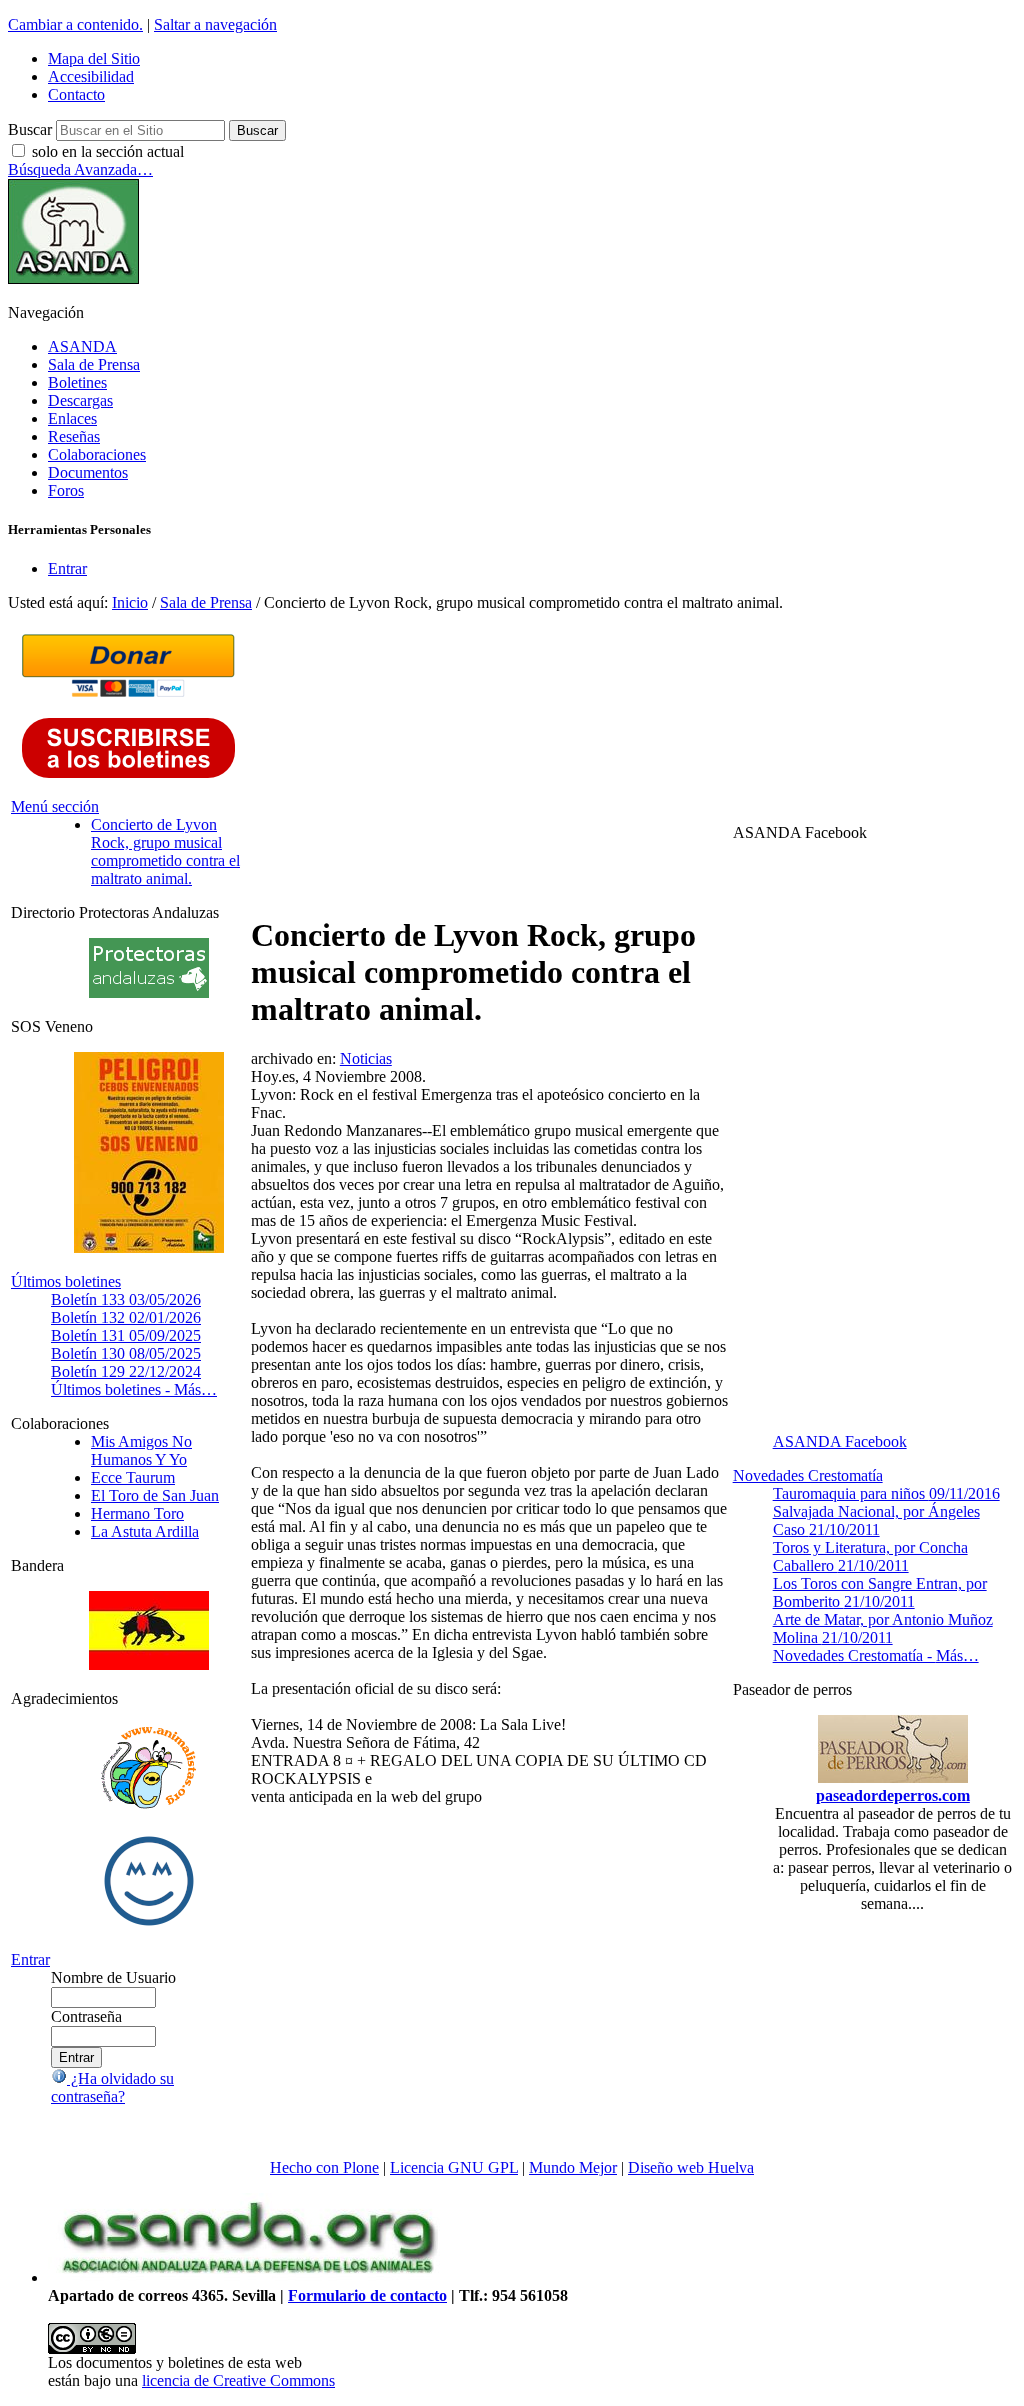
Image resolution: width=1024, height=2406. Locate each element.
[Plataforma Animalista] (148, 1805)
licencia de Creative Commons (238, 2380)
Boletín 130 (126, 1353)
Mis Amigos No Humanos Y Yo (141, 1450)
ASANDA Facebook (840, 1441)
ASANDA (82, 346)
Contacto (76, 94)
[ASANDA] (73, 278)
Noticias (366, 1058)
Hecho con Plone (324, 2167)
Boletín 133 (126, 1299)
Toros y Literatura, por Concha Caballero (870, 1556)
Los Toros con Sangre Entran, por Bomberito (880, 1592)
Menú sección (55, 806)
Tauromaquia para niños (886, 1493)
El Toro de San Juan (155, 1495)
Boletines (77, 382)
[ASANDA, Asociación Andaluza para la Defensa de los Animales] (248, 2277)
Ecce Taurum (133, 1477)
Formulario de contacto (367, 2295)
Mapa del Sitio (94, 58)
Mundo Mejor (573, 2167)
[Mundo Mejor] (149, 1925)
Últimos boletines (66, 1281)
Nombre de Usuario (113, 1977)
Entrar (67, 568)
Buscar (30, 129)
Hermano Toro (137, 1513)
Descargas (80, 400)
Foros (66, 490)
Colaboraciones (97, 454)
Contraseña (86, 2016)
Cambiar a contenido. (75, 24)
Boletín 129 (126, 1371)
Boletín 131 (126, 1335)
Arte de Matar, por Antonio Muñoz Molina (883, 1628)
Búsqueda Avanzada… (80, 169)
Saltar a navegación (215, 24)
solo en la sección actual (108, 151)
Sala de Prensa (94, 364)
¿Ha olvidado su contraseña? (112, 2087)
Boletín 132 (126, 1317)
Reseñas (74, 436)
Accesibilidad (91, 76)
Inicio (130, 602)
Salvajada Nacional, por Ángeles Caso (876, 1520)
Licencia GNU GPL (454, 2167)
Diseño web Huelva (691, 2167)
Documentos (88, 472)
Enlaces (72, 418)
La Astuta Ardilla (145, 1531)
